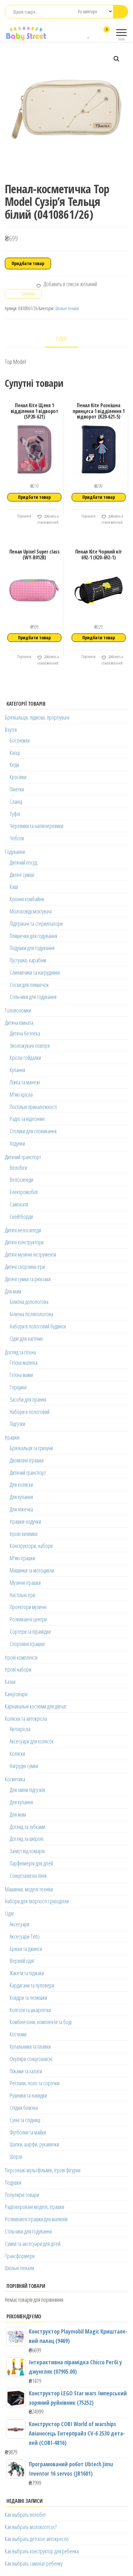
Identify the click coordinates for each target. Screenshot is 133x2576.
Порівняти (24, 516)
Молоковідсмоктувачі (31, 911)
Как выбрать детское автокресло (37, 2539)
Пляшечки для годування (33, 936)
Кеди (14, 765)
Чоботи (17, 838)
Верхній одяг (22, 1961)
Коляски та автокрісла (26, 1719)
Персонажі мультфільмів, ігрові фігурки (43, 2170)
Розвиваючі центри (28, 1619)
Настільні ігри (22, 1595)
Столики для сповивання (33, 1131)
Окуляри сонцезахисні (31, 2059)
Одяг (10, 1913)
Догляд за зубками (27, 1827)
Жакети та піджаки (27, 1973)
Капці (15, 753)
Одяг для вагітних (26, 1338)
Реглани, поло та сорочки (35, 2083)
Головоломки (18, 1010)
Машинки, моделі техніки (29, 1889)
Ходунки (17, 1143)
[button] (117, 59)
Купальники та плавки (30, 2046)
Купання (17, 1070)
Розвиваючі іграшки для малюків (36, 2219)
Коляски (17, 1753)
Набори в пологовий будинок (38, 1326)
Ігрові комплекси (21, 1657)
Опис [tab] (62, 339)
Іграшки (12, 1437)
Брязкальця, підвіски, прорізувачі (37, 717)
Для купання (21, 1497)
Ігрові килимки (24, 1534)
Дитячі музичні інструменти (31, 1254)
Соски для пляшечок (29, 985)
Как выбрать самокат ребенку (34, 2563)
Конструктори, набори (31, 1546)
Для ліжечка (21, 1509)
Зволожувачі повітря (30, 1046)
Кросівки (18, 777)
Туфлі (15, 814)
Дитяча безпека (25, 1033)
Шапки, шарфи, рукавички (34, 2144)
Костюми (18, 2034)
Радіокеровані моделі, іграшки (35, 2207)
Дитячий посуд (23, 862)
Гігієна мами (21, 1375)
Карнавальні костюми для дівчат (36, 1706)
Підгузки (17, 1424)
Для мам (13, 1291)
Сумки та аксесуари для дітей (33, 2244)
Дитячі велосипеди (23, 1230)
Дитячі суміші (22, 875)
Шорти (16, 2156)
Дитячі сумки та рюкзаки (28, 1279)
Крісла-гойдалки (25, 1058)
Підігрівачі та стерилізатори (36, 924)
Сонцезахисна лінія (28, 1876)
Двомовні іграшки (27, 1460)
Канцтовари (16, 1694)
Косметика (15, 1779)
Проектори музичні (28, 1607)
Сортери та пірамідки (30, 1631)
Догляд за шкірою (27, 1839)
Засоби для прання (28, 1399)
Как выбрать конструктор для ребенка (42, 2551)
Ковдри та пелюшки (28, 1998)
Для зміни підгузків (27, 1790)
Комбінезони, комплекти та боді (41, 2022)
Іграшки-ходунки (25, 1521)
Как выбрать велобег (26, 2514)
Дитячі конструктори (24, 1242)
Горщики (18, 1387)
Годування (15, 852)
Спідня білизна (24, 2108)
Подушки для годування (32, 948)
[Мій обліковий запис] (95, 34)
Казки (10, 1682)
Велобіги (18, 1168)
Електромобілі (24, 1192)
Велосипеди (21, 1180)
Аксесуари (20, 1924)
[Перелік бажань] (89, 34)
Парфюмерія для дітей (31, 1863)
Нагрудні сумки (24, 1766)
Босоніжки (20, 740)
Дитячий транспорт (23, 1157)
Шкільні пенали (67, 308)
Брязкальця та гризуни (31, 1448)
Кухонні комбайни (27, 899)
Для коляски (21, 1484)
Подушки (13, 2182)
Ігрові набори (18, 1669)
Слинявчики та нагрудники (35, 972)
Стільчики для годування (33, 997)
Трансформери (20, 2256)
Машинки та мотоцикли (32, 1570)
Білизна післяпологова (31, 1314)
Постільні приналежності (33, 1107)
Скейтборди (21, 1216)
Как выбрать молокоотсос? (31, 2527)
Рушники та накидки (28, 2095)
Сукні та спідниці (25, 2120)
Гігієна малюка (24, 1362)
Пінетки (17, 789)
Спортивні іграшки (27, 1644)
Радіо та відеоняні (27, 1119)
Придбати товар (28, 263)
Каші (14, 887)
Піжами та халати (26, 2071)
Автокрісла (20, 1729)
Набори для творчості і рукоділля (37, 1901)
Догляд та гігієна (20, 1352)
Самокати (19, 1204)
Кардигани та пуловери (32, 1985)
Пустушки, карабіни (28, 960)
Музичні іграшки (25, 1583)
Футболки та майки (28, 2132)
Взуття (11, 730)
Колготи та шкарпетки (30, 2010)
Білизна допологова (29, 1302)
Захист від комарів (27, 1851)
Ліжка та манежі (25, 1082)
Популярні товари (22, 2195)
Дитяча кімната (19, 1023)
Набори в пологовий (30, 1412)
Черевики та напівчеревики (36, 826)
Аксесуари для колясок (32, 1741)
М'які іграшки (22, 1558)
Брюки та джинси (26, 1949)
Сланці (16, 801)
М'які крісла (21, 1094)
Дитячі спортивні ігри (25, 1267)
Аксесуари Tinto (25, 1936)
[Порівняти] (82, 34)
